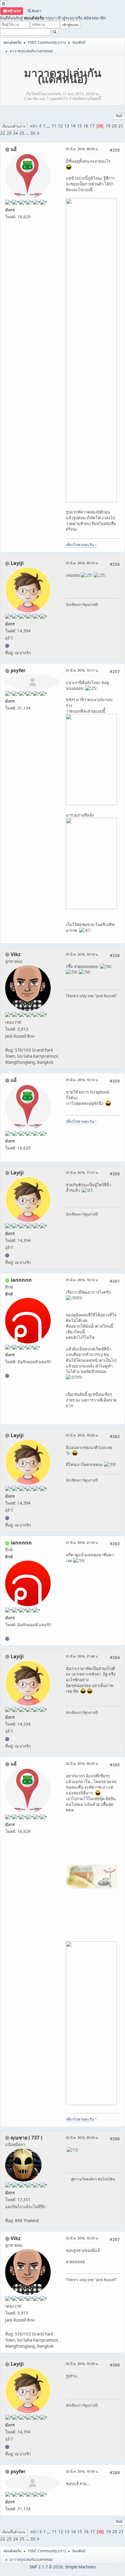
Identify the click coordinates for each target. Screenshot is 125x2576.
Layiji (17, 563)
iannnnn (21, 1280)
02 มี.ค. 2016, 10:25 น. (82, 2238)
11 (54, 126)
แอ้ (14, 149)
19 (108, 126)
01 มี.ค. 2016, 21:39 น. (82, 1542)
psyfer (18, 670)
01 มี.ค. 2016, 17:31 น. (82, 1172)
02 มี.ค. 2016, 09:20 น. (82, 2137)
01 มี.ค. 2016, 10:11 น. (82, 670)
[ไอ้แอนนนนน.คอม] (7, 1376)
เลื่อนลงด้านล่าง (14, 126)
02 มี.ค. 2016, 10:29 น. (82, 2364)
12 (60, 126)
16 (86, 126)
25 (22, 133)
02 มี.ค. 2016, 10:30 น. (82, 2471)
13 (67, 126)
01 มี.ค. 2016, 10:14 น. (82, 954)
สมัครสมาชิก (95, 18)
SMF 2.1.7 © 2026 (46, 2567)
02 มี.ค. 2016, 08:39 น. (82, 1763)
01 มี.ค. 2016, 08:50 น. (82, 149)
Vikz (16, 954)
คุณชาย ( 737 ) (26, 2138)
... (49, 126)
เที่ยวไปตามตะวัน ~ (81, 545)
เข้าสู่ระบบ (65, 18)
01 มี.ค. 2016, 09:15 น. (82, 563)
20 (114, 126)
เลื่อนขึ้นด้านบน (14, 2532)
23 (9, 133)
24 (15, 133)
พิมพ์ (119, 116)
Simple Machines (80, 2567)
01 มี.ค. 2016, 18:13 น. (82, 1280)
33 (33, 133)
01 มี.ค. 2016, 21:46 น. (82, 1656)
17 (92, 126)
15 (79, 126)
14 (73, 126)
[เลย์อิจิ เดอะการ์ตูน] (7, 646)
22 (3, 133)
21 (121, 126)
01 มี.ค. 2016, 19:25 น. (82, 1435)
